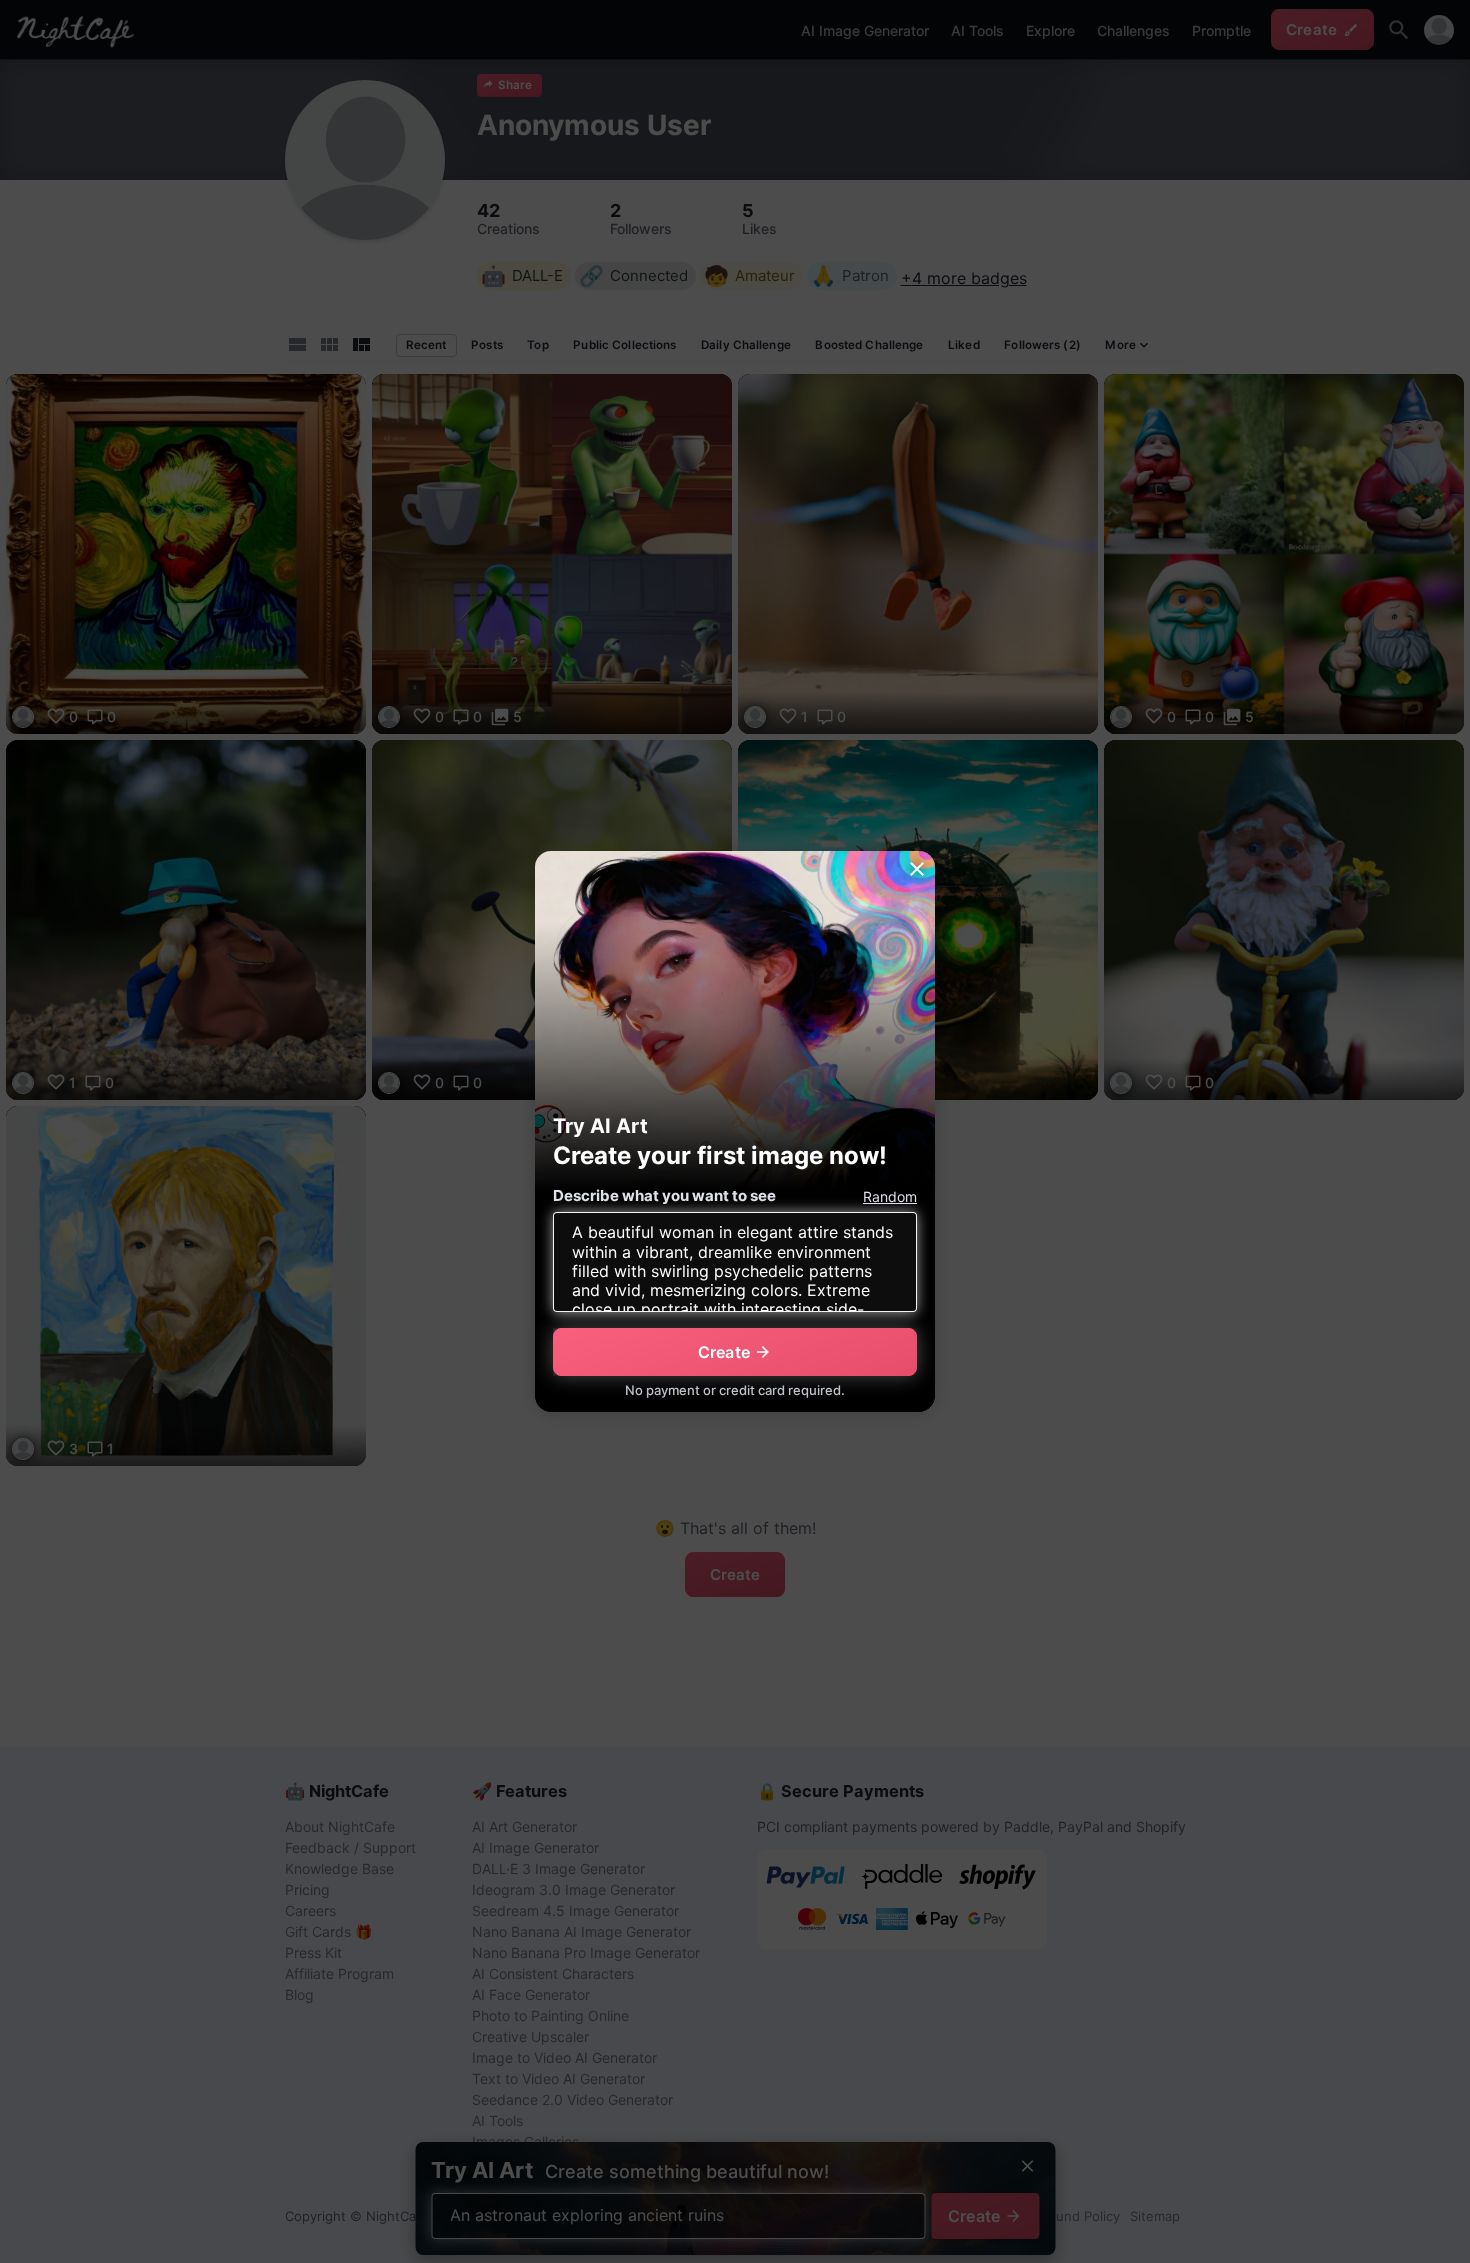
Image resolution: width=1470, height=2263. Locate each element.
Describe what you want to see (664, 1195)
